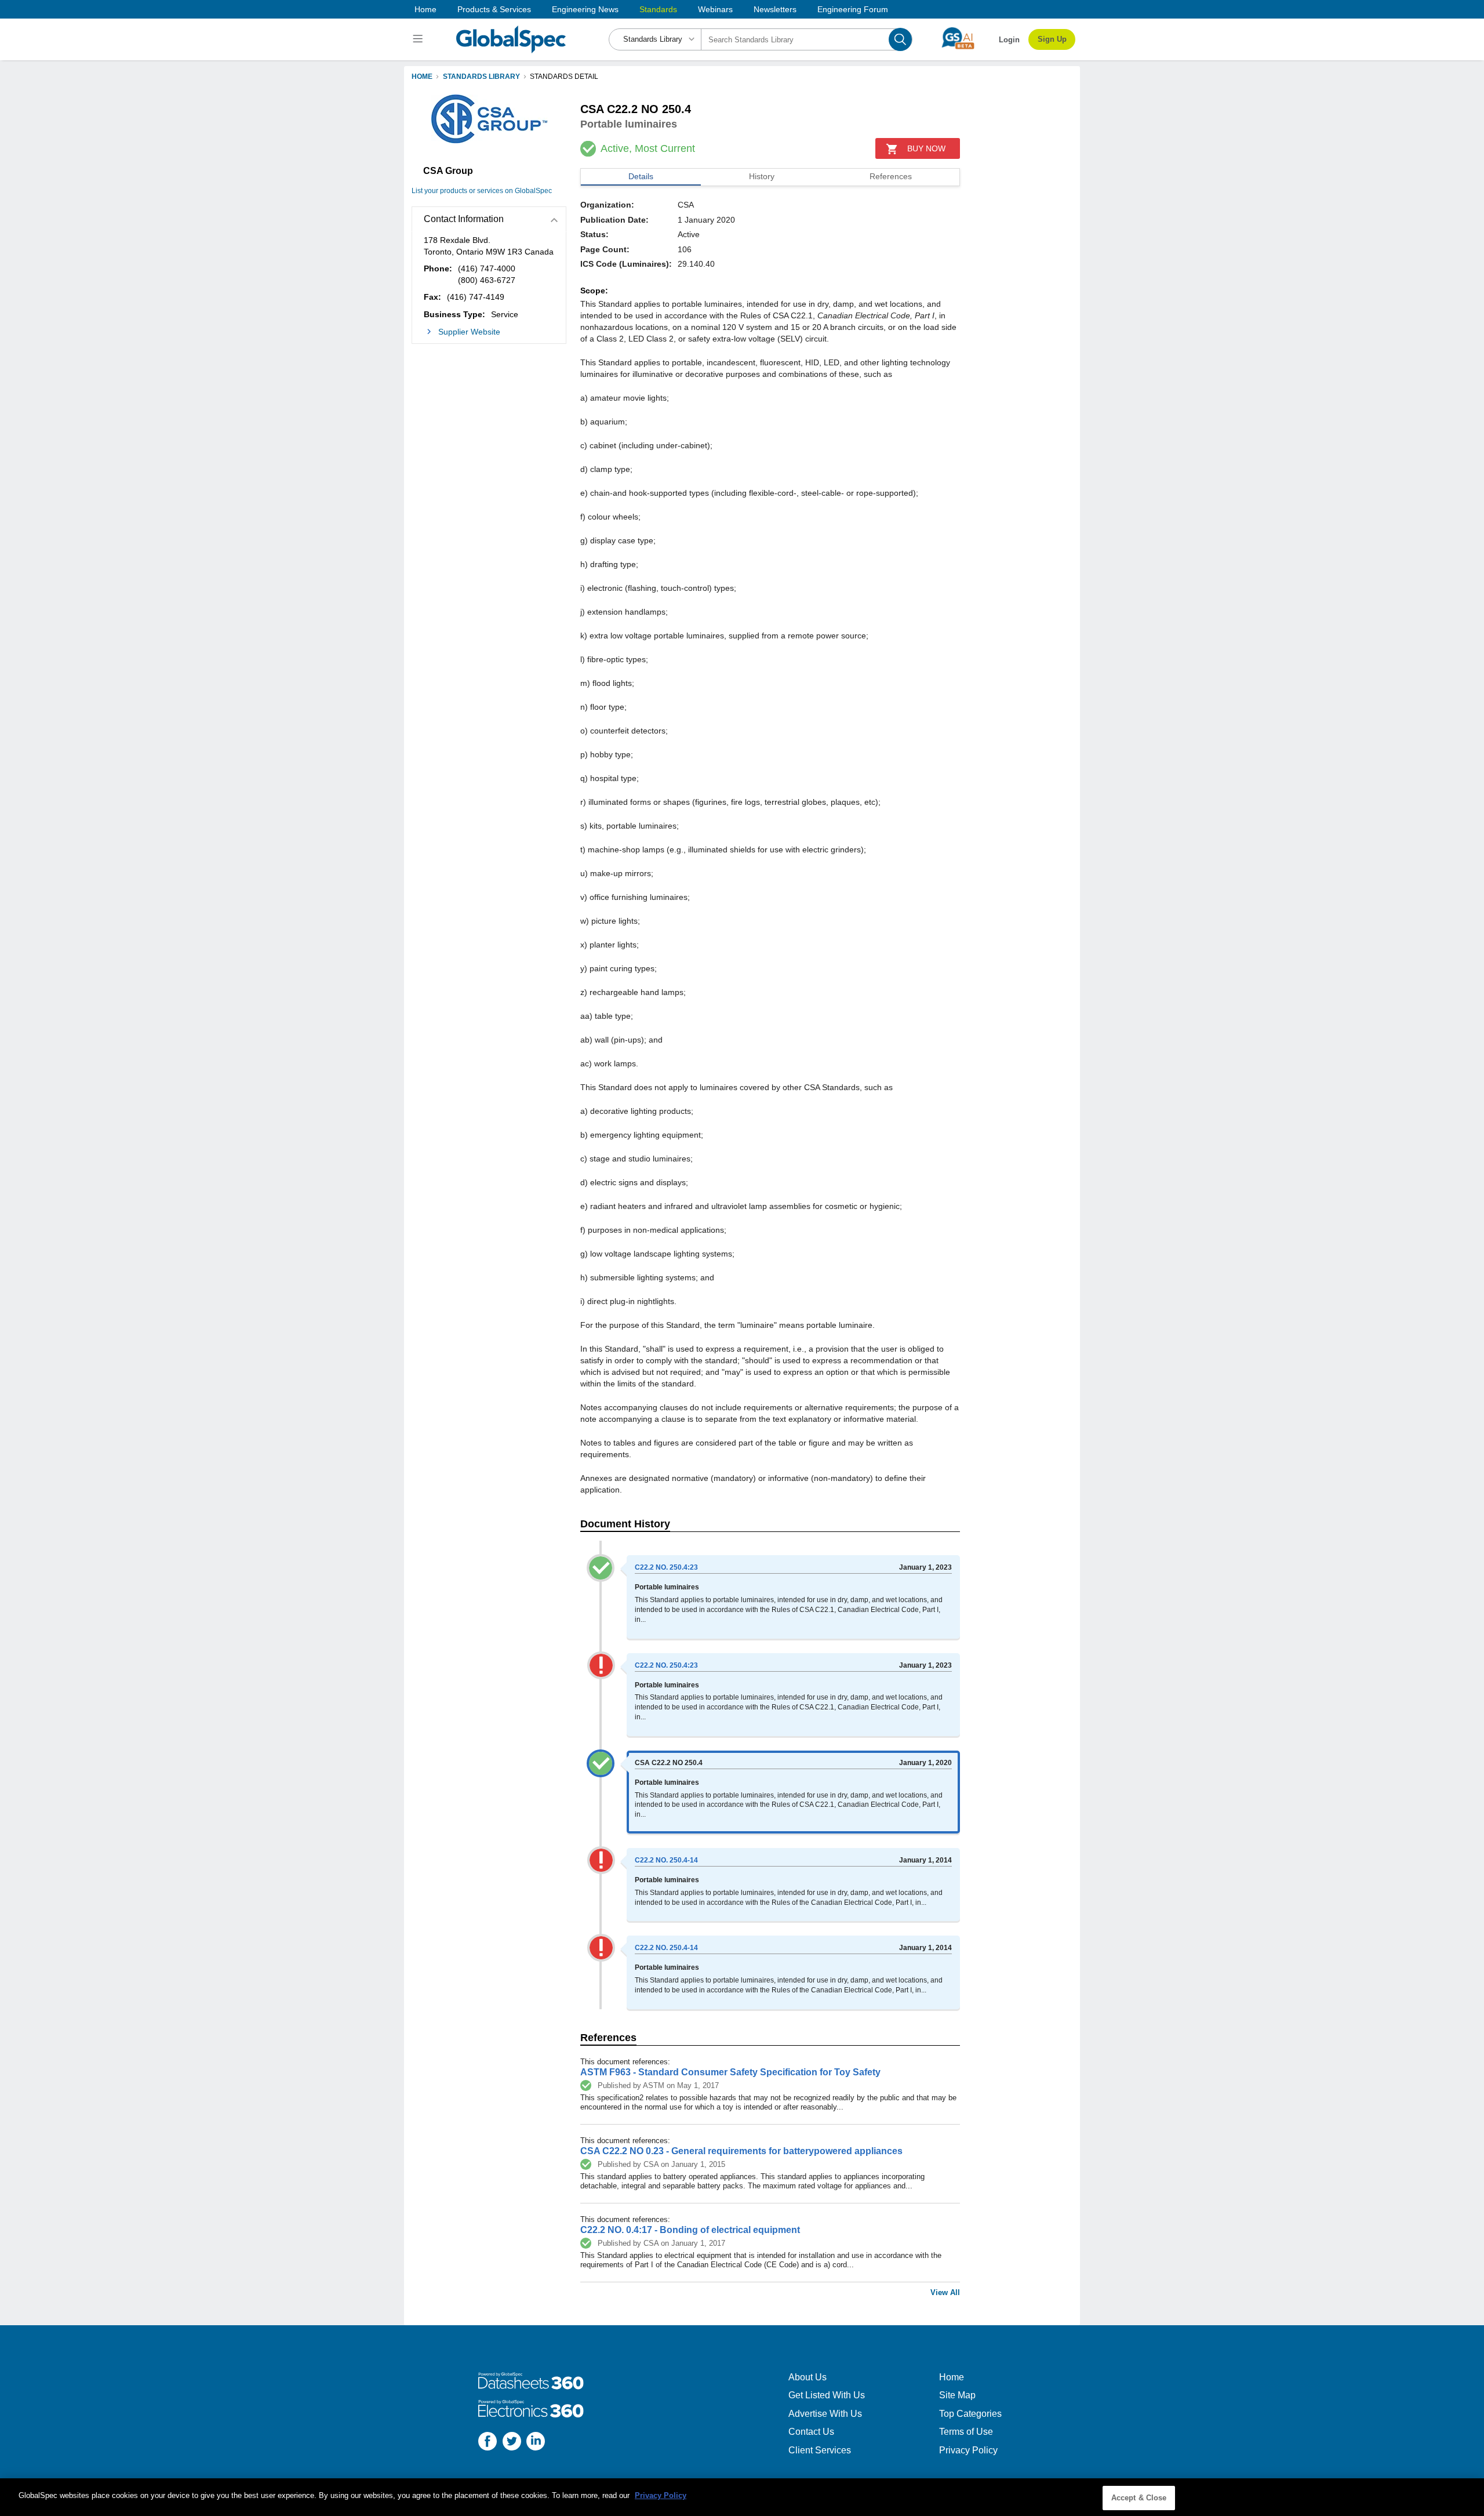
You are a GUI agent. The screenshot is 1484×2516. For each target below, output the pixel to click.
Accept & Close (1139, 2498)
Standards (658, 9)
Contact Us (811, 2432)
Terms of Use (966, 2432)
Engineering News (585, 9)
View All (945, 2292)
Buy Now (926, 148)
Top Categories (970, 2414)
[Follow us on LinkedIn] (536, 2443)
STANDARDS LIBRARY (481, 77)
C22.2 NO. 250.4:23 (666, 1567)
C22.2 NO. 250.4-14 (666, 1860)
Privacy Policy (968, 2450)
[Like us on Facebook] (488, 2443)
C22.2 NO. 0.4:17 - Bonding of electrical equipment (690, 2230)
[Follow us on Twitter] (512, 2443)
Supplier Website (469, 332)
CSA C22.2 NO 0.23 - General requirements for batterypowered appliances (741, 2151)
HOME (422, 77)
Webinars (715, 9)
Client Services (820, 2450)
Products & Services (494, 9)
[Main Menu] (419, 39)
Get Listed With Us (827, 2395)
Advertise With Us (825, 2414)
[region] (742, 2497)
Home (425, 9)
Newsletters (775, 9)
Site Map (957, 2395)
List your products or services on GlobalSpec (482, 191)
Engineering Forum (853, 9)
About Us (808, 2377)
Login (1009, 40)
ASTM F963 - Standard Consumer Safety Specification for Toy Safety (730, 2072)
